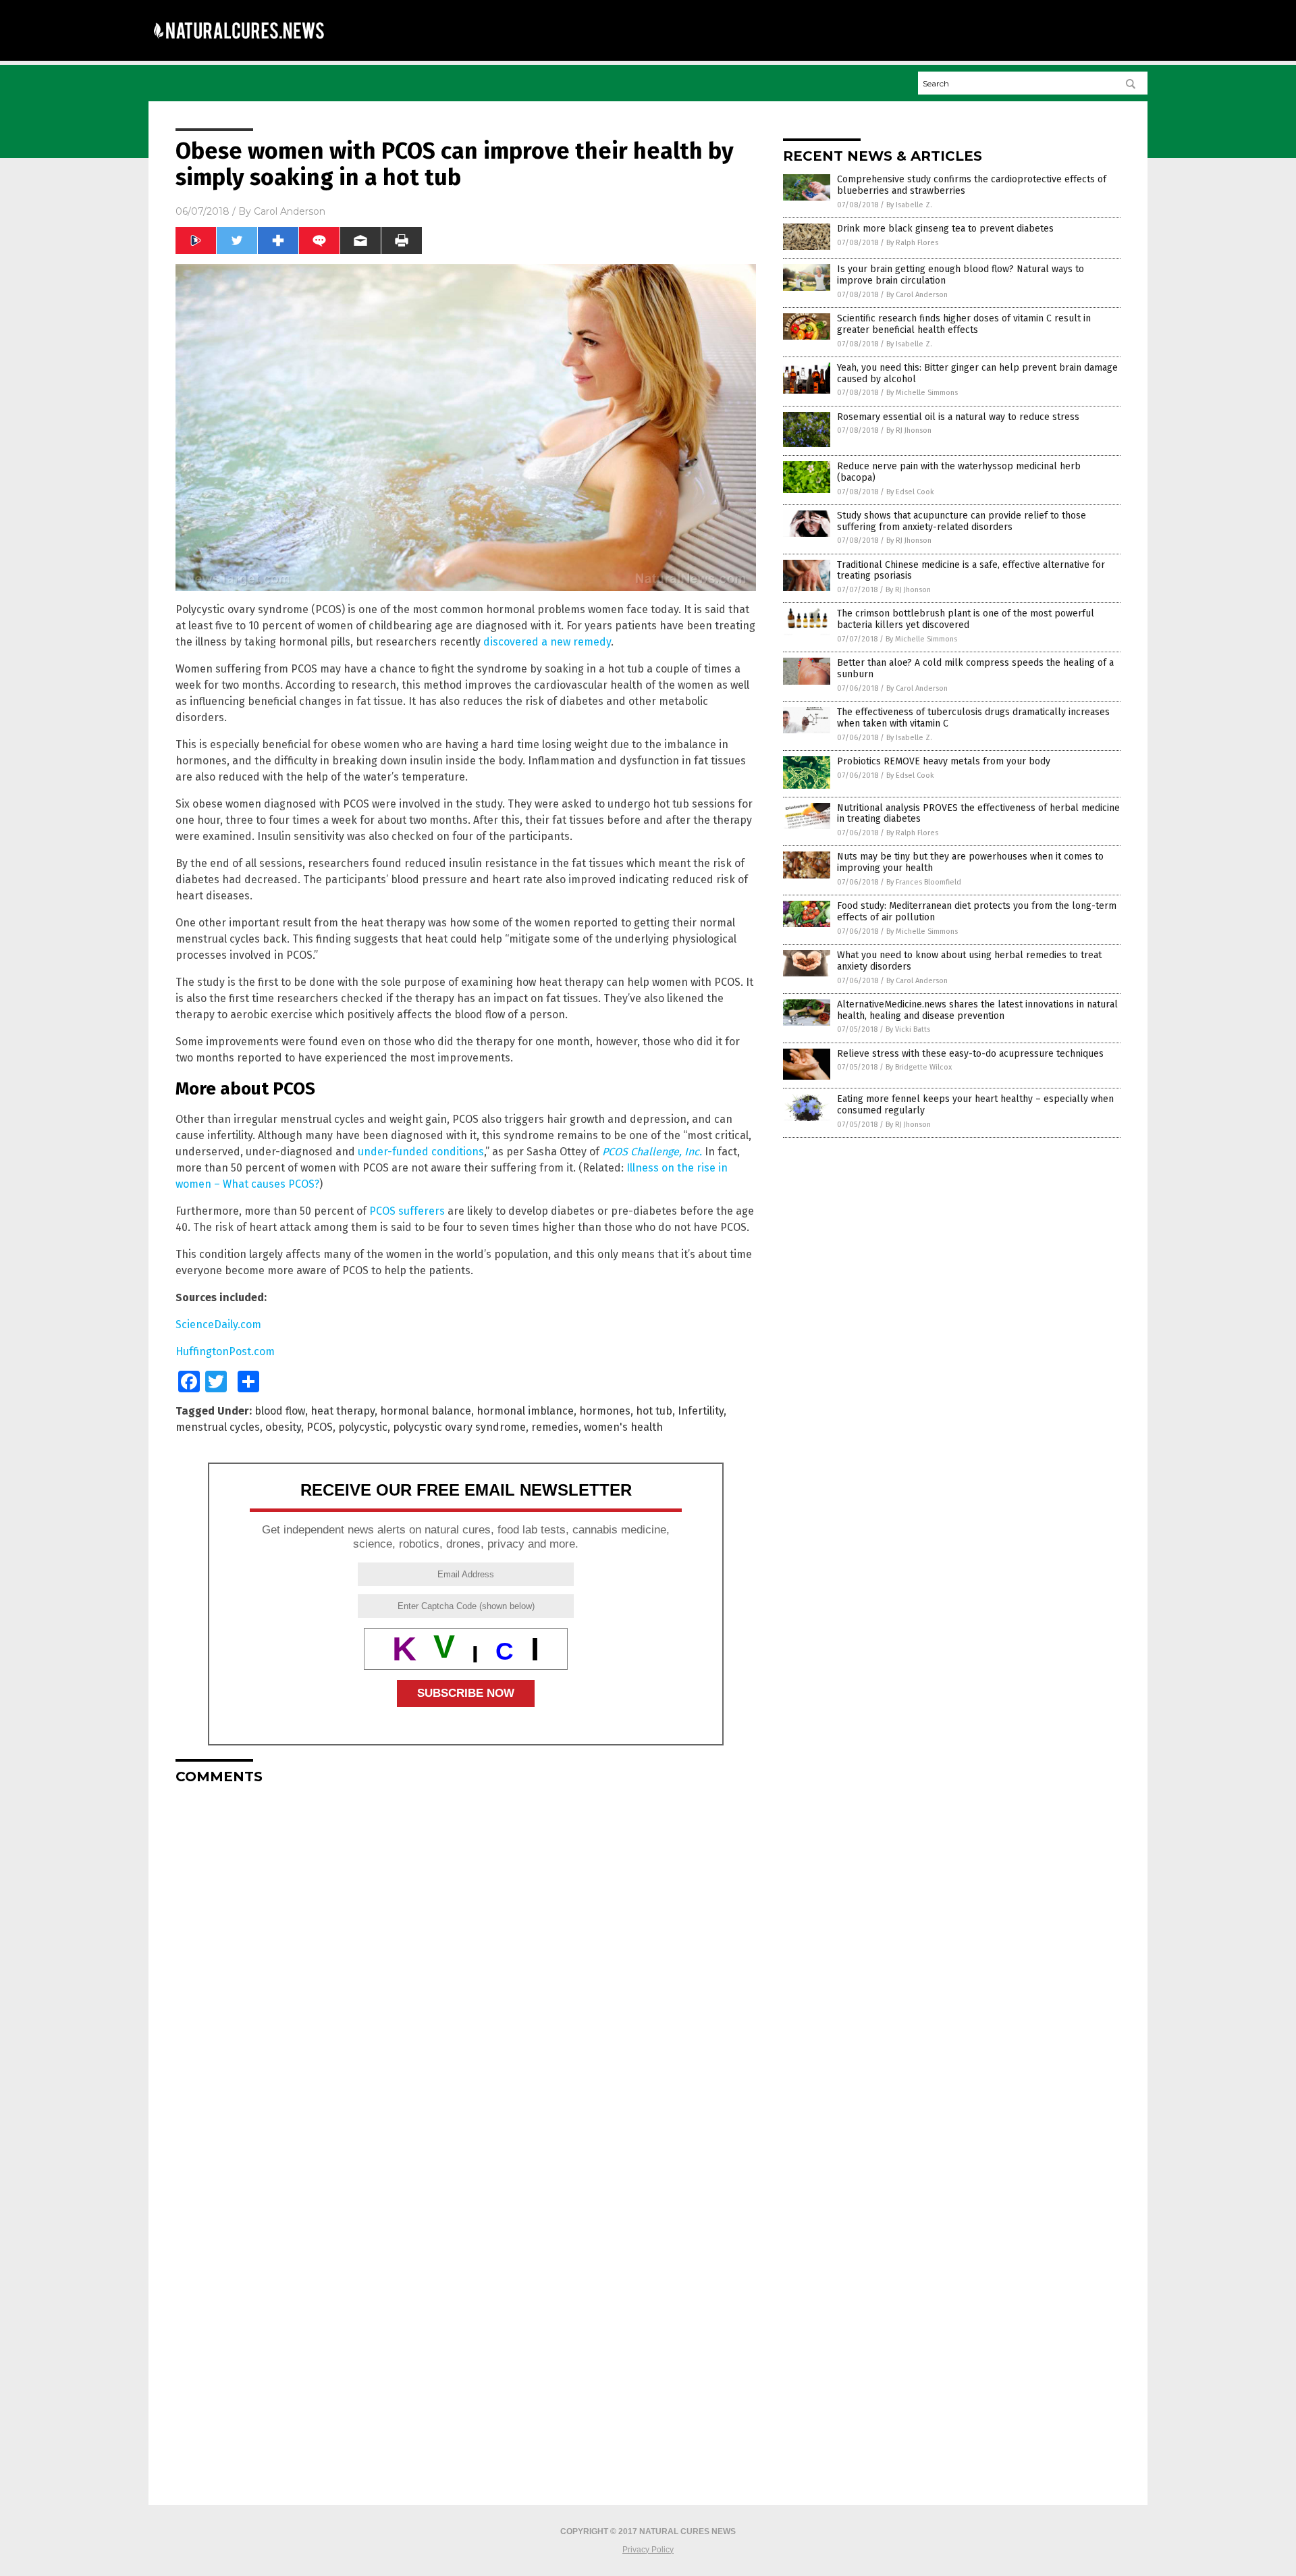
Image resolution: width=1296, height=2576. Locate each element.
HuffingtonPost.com (225, 1351)
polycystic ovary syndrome (459, 1427)
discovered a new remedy (547, 642)
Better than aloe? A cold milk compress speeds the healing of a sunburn (975, 668)
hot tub (654, 1411)
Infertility (701, 1411)
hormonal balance (426, 1411)
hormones (605, 1411)
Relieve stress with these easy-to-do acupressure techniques (970, 1054)
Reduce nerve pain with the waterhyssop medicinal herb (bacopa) (959, 472)
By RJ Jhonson (909, 430)
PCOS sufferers (407, 1211)
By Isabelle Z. (909, 205)
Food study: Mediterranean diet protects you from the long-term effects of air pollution (977, 912)
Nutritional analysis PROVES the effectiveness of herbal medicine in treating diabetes (978, 814)
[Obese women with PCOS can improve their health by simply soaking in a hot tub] (239, 48)
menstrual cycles (218, 1427)
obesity (283, 1427)
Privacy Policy (648, 2550)
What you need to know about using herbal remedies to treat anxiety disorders (969, 961)
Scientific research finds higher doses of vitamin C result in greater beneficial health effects (964, 324)
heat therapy (343, 1411)
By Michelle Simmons (922, 393)
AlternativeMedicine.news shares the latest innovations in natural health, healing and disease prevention (977, 1010)
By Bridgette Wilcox (919, 1067)
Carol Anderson (290, 211)
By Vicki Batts (908, 1029)
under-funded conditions (421, 1152)
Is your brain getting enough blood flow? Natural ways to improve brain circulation (961, 275)
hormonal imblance (525, 1411)
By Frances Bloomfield (924, 882)
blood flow (280, 1411)
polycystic (363, 1427)
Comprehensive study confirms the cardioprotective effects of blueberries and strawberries (972, 185)
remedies (555, 1427)
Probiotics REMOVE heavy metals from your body (944, 761)
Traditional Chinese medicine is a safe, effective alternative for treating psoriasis (971, 571)
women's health (623, 1427)
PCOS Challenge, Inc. (652, 1152)
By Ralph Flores (912, 243)
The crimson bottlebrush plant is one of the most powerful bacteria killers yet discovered (966, 619)
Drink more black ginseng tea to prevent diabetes (945, 229)
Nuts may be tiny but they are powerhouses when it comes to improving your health (970, 862)
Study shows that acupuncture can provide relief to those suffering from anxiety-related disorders (962, 521)
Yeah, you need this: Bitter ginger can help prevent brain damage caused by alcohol (977, 373)
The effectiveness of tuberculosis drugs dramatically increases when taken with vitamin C (973, 718)
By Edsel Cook (910, 492)
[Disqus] (466, 1964)
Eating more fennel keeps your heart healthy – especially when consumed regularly (975, 1105)
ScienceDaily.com (218, 1324)
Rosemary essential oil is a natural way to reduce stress (958, 417)
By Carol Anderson (917, 295)
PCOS (320, 1427)
